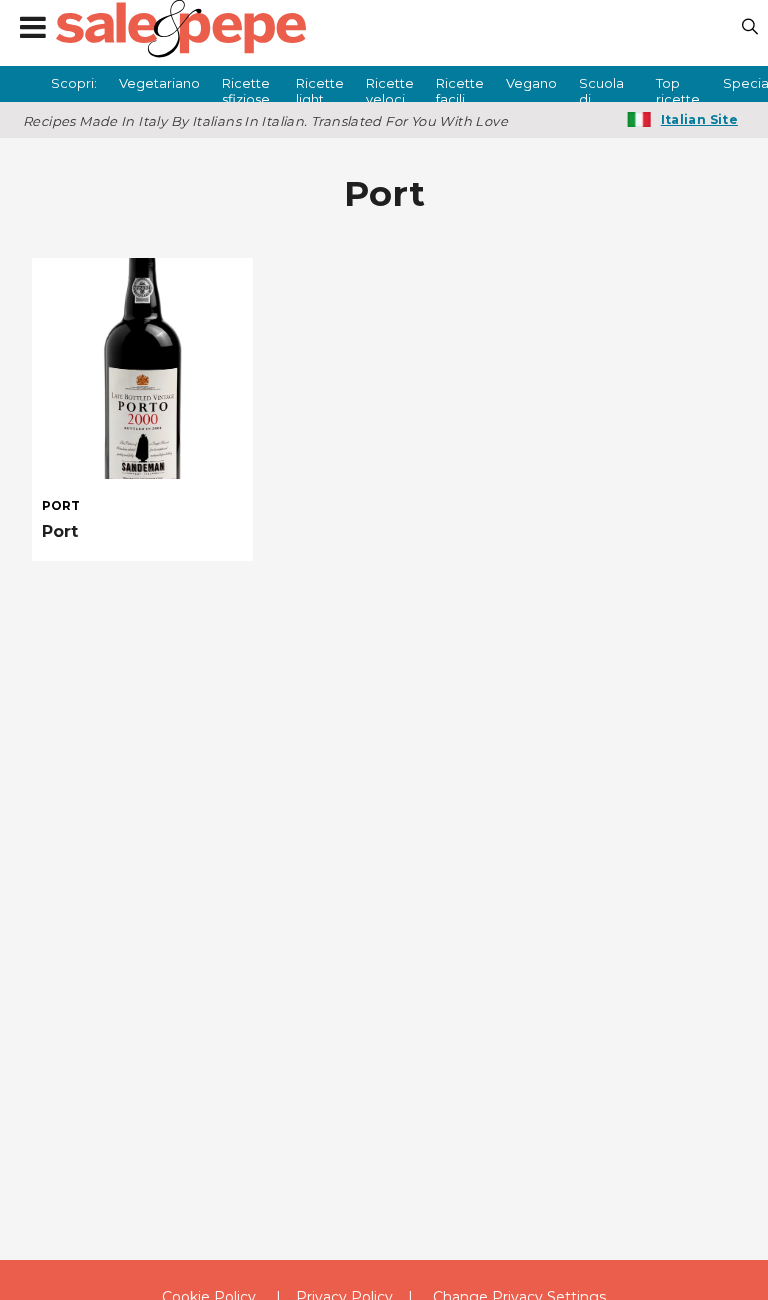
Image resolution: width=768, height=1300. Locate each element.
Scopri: (74, 83)
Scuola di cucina (601, 88)
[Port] (142, 368)
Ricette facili (460, 88)
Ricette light (320, 88)
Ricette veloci (390, 88)
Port (60, 531)
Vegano (531, 83)
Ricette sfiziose (246, 88)
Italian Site (699, 119)
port (61, 506)
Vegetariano (159, 83)
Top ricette (678, 88)
